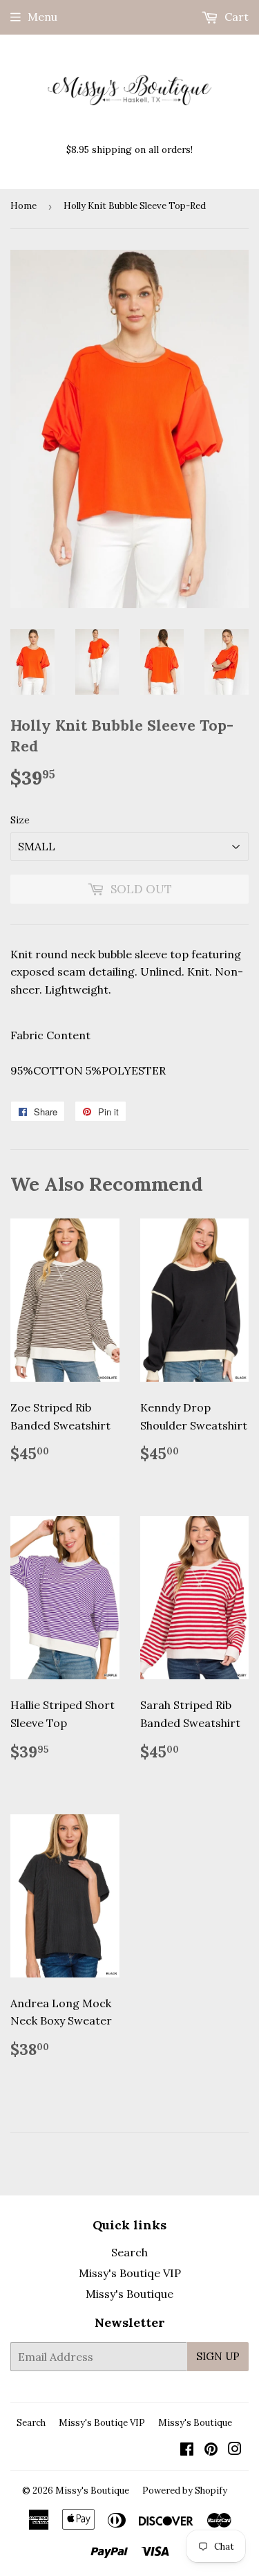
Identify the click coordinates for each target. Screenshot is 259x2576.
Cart (235, 17)
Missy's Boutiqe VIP (130, 2273)
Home (23, 206)
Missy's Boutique (129, 2294)
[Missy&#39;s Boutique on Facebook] (187, 2450)
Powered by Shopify (185, 2491)
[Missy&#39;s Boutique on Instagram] (235, 2450)
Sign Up (218, 2356)
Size (20, 820)
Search (129, 2252)
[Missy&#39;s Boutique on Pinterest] (211, 2450)
